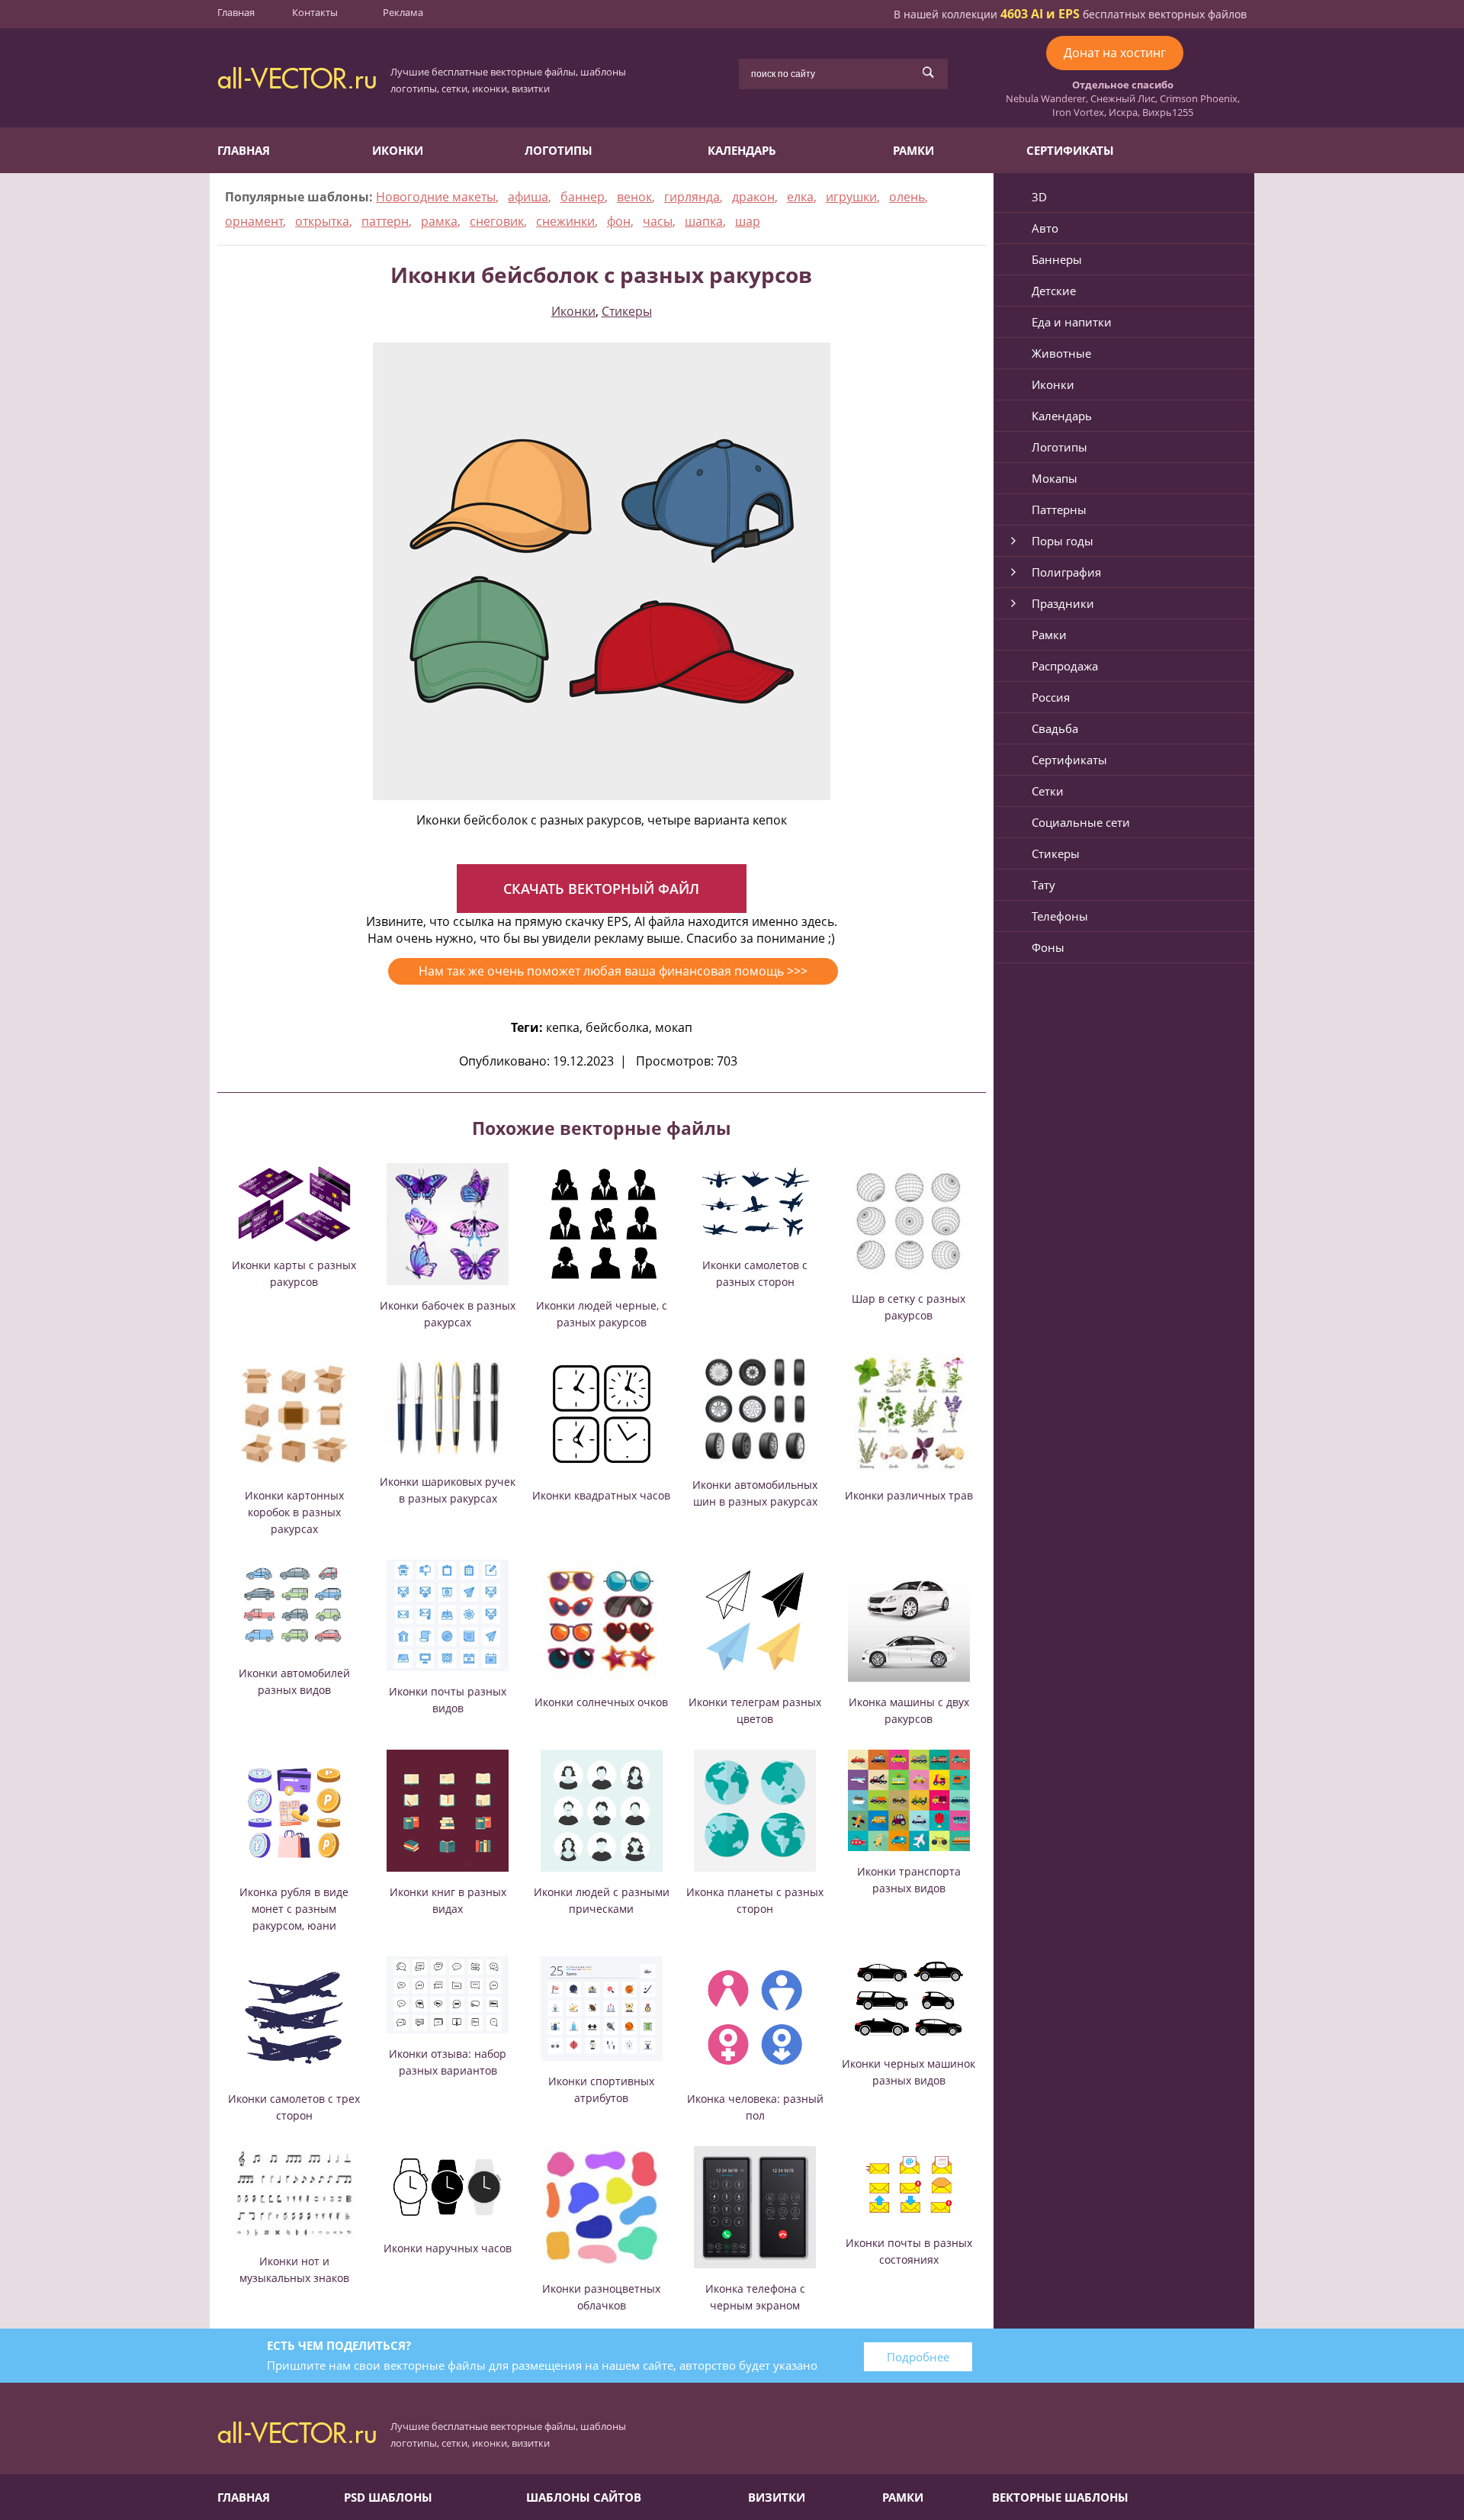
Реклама (403, 12)
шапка (704, 221)
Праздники (1063, 603)
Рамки (913, 150)
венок (634, 197)
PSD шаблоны (388, 2497)
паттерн (385, 221)
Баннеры (1057, 259)
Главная (236, 12)
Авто (1045, 228)
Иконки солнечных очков (601, 1702)
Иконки (398, 150)
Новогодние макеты (436, 197)
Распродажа (1065, 666)
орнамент (254, 221)
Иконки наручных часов (448, 2248)
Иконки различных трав (909, 1495)
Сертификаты (1070, 150)
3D (1039, 197)
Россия (1051, 697)
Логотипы (559, 150)
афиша (528, 197)
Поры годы (1063, 541)
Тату (1043, 885)
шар (748, 221)
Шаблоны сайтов (584, 2497)
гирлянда (692, 197)
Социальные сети (1081, 822)
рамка (439, 221)
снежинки (565, 221)
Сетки (1048, 791)
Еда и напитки (1072, 322)
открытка (322, 221)
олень (907, 197)
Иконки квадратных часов (601, 1495)
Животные (1061, 353)
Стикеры (627, 311)
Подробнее (918, 2357)
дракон (753, 197)
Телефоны (1060, 916)
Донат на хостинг (1115, 53)
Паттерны (1059, 509)
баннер (583, 197)
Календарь (742, 150)
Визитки (777, 2497)
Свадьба (1055, 728)
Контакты (315, 12)
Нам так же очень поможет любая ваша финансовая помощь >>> (613, 971)
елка (800, 197)
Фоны (1048, 947)
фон (619, 221)
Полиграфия (1066, 572)
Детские (1054, 291)
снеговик (497, 221)
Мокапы (1055, 478)
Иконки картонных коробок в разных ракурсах (294, 1512)
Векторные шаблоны (1060, 2497)
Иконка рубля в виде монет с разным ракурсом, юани (294, 1909)
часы (658, 221)
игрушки (851, 197)
